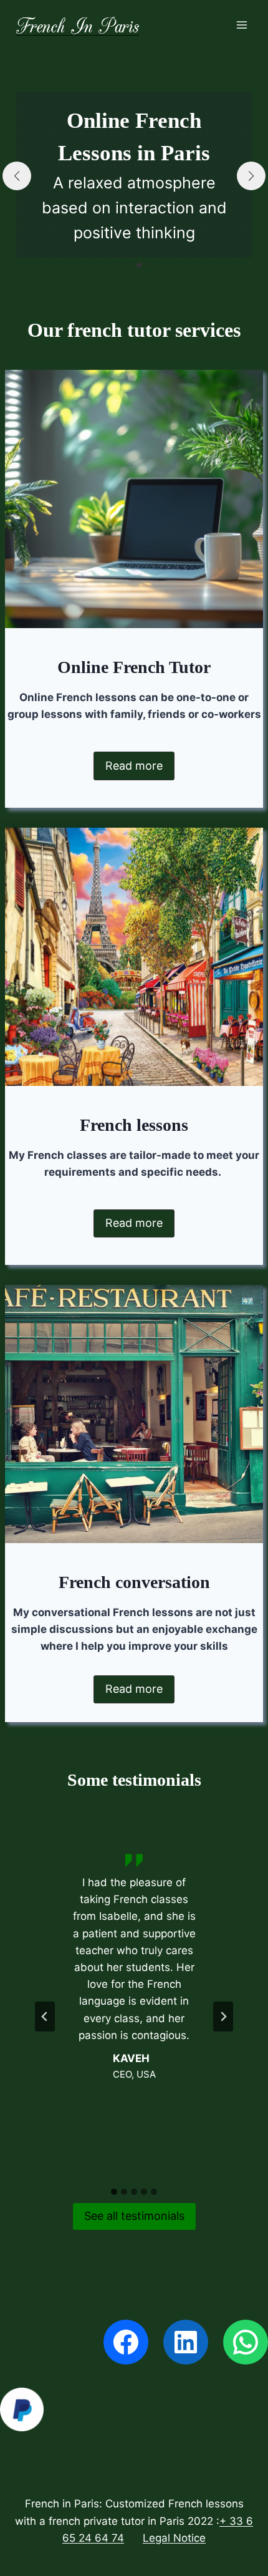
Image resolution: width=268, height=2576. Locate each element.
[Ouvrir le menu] (242, 25)
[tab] (114, 2192)
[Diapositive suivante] (223, 2017)
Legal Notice (174, 2538)
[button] (119, 265)
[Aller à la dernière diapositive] (45, 2017)
